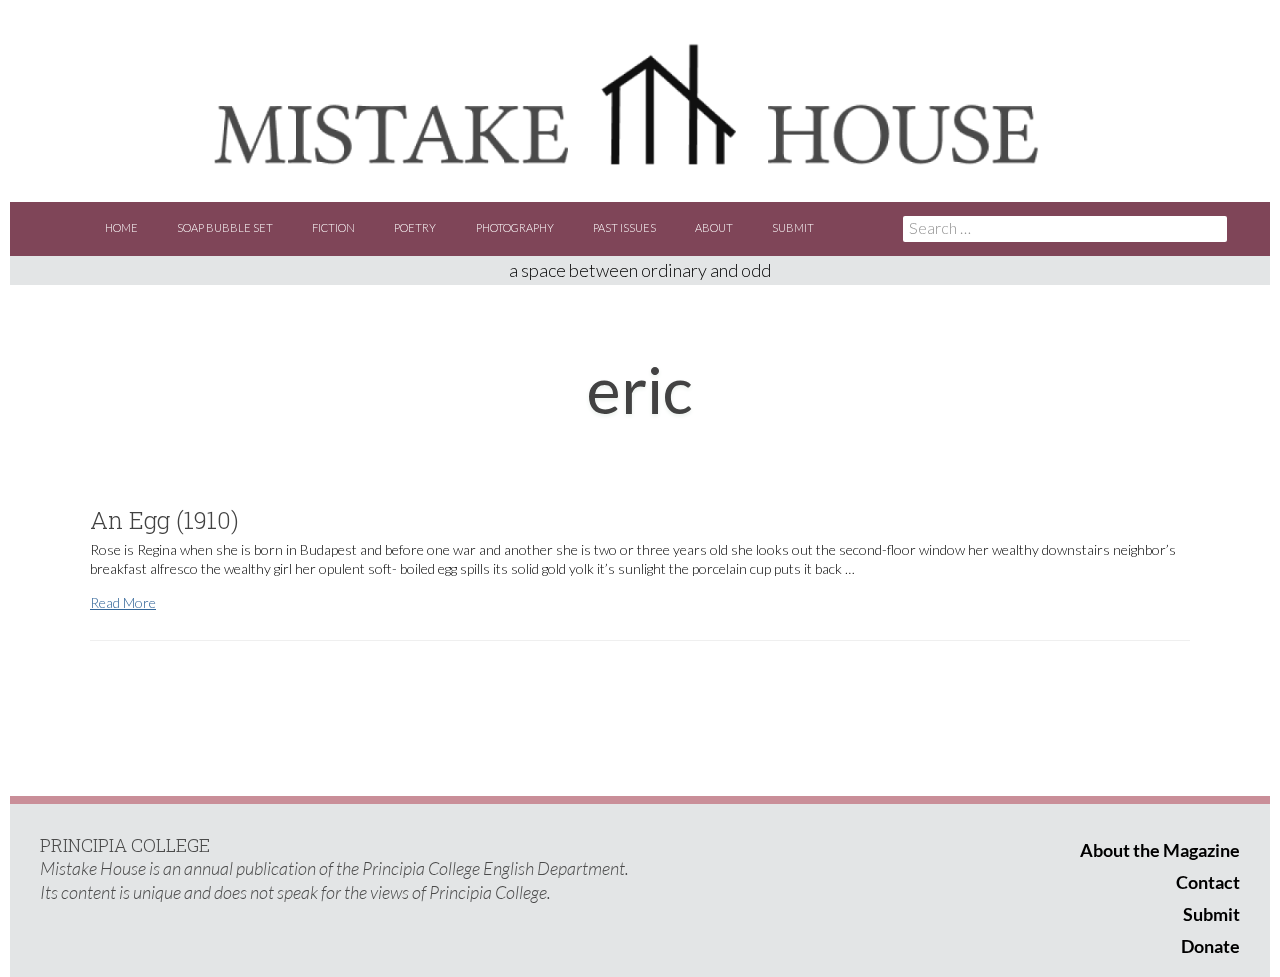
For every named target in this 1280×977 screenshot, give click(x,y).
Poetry (415, 227)
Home (121, 227)
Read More (123, 602)
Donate (1210, 946)
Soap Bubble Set (225, 227)
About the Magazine (1160, 850)
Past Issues (624, 227)
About (714, 227)
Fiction (333, 227)
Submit (793, 227)
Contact (1208, 882)
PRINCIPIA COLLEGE (125, 845)
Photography (515, 227)
